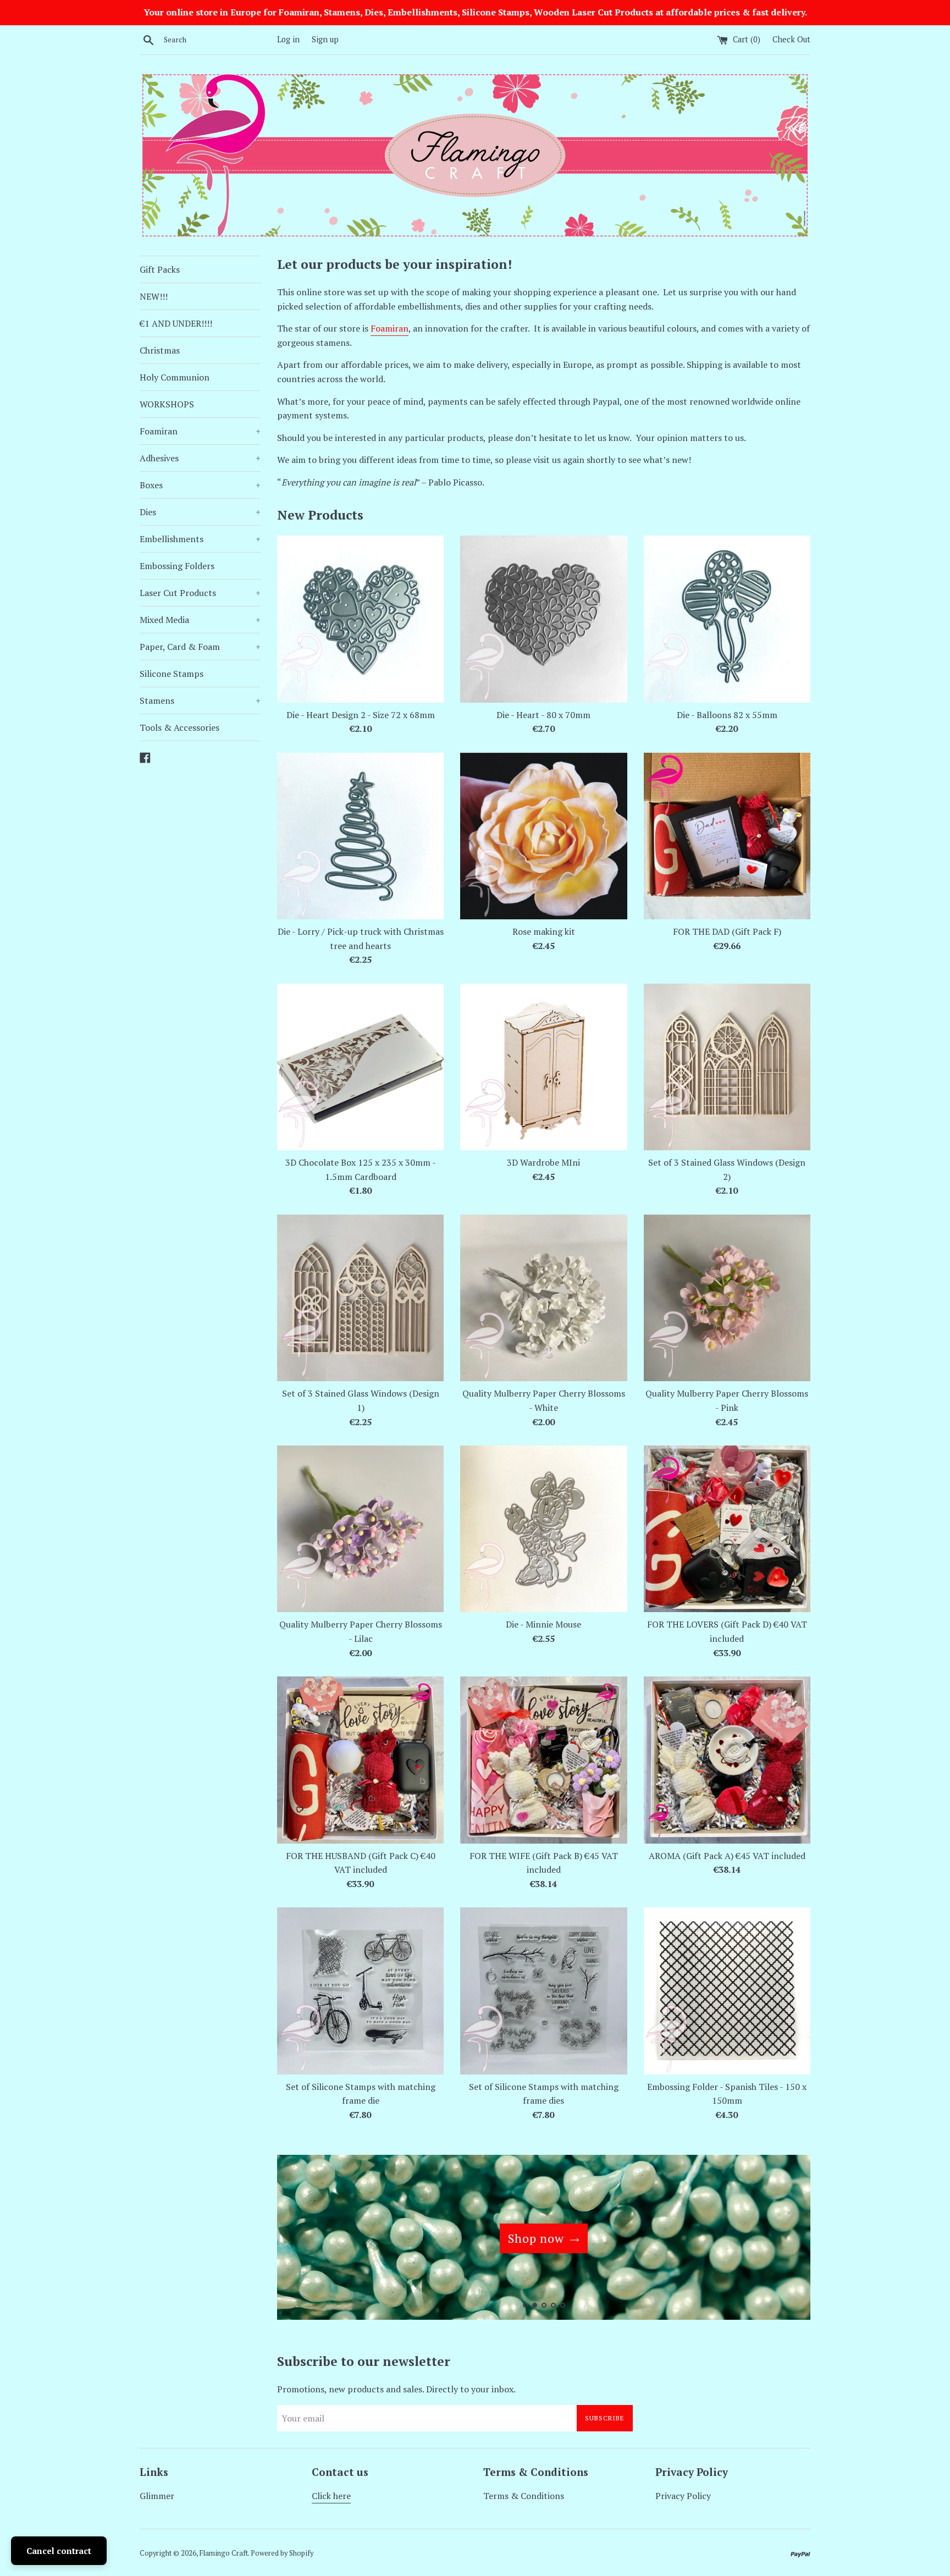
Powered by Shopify (282, 2553)
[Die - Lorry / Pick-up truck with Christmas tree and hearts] (360, 836)
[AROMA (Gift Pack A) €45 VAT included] (727, 1760)
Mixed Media (200, 620)
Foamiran (200, 431)
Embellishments (200, 539)
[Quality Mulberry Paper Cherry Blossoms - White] (543, 1298)
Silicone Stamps (172, 674)
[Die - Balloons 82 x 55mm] (727, 619)
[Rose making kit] (543, 836)
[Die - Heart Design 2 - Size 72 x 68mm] (360, 619)
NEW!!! (154, 296)
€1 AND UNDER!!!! (176, 323)
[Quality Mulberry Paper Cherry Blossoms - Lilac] (360, 1529)
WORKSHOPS (167, 404)
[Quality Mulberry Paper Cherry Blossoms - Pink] (727, 1298)
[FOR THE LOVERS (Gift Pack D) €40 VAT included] (727, 1529)
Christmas (160, 350)
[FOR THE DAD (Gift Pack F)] (727, 836)
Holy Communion (175, 377)
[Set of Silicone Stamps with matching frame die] (360, 1991)
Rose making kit (544, 931)
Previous (300, 2240)
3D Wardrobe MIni (543, 1162)
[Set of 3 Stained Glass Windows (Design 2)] (727, 1067)
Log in (288, 39)
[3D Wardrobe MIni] (543, 1067)
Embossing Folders (177, 566)
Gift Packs (160, 269)
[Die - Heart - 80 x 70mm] (543, 619)
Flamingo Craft (224, 2553)
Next (787, 2240)
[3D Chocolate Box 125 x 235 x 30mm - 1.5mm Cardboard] (360, 1067)
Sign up (325, 39)
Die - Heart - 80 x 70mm (543, 715)
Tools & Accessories (179, 727)
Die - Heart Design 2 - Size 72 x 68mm (361, 715)
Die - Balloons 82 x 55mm (727, 715)
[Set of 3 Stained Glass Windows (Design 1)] (360, 1298)
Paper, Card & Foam (200, 647)
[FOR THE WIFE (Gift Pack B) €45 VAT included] (543, 1760)
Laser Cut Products (200, 593)
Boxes (200, 485)
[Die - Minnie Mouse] (543, 1529)
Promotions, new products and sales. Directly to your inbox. (396, 2389)
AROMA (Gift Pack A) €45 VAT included (727, 1856)
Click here (331, 2496)
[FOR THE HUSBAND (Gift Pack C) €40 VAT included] (360, 1760)
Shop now (536, 2238)
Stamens (200, 700)
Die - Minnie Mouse (543, 1624)
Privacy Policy (683, 2496)
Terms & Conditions (524, 2496)
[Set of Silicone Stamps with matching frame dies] (543, 1991)
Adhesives (200, 458)
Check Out (791, 39)
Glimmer (157, 2496)
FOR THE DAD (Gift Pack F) (727, 931)
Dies (200, 512)
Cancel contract (59, 2551)
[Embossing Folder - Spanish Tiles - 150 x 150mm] (727, 1991)
